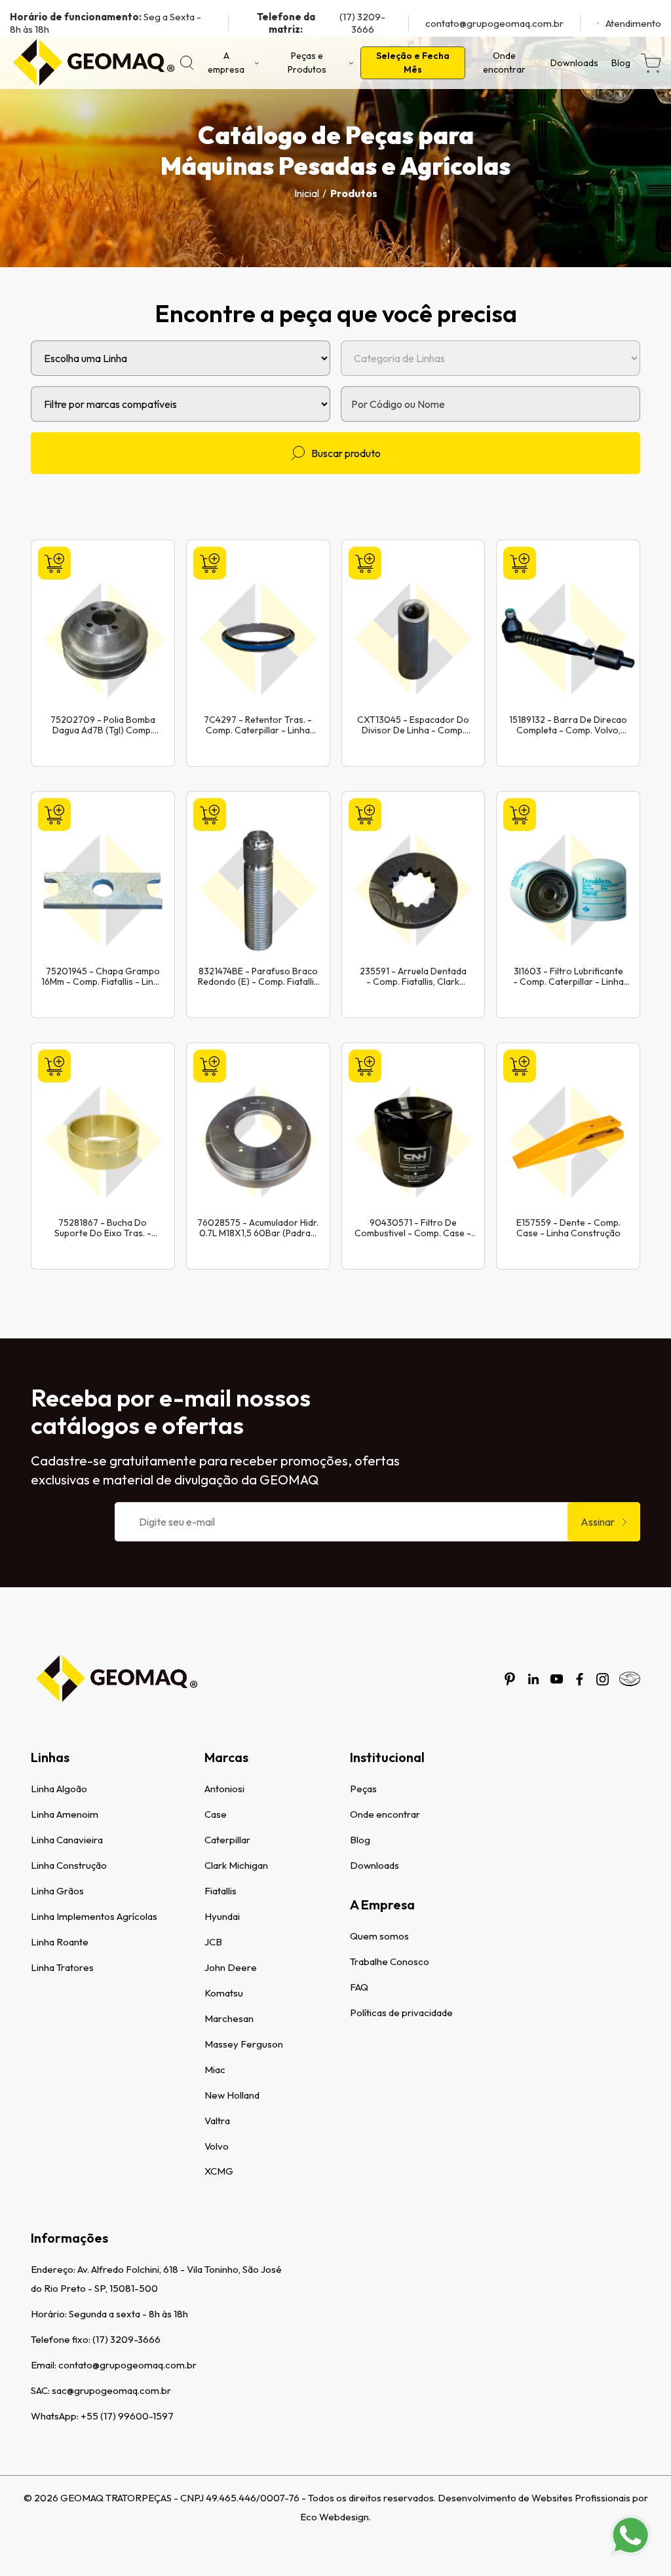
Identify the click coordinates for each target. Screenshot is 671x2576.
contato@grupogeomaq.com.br (494, 23)
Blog (621, 63)
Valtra (217, 2121)
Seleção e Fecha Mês (413, 63)
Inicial (307, 193)
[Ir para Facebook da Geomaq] (580, 1679)
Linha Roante (60, 1942)
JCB (213, 1942)
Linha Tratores (62, 1967)
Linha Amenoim (65, 1814)
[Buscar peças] (187, 63)
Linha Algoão (59, 1789)
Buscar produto (346, 453)
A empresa (226, 63)
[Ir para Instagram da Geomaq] (603, 1679)
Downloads (574, 63)
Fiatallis (220, 1891)
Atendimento (633, 23)
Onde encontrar (504, 63)
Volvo (217, 2146)
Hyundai (222, 1916)
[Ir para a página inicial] (93, 63)
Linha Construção (69, 1865)
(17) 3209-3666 (321, 23)
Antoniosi (224, 1789)
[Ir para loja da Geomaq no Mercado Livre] (630, 1679)
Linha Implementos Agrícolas (94, 1916)
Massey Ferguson (244, 2044)
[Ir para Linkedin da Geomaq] (533, 1679)
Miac (215, 2070)
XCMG (219, 2171)
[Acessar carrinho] (651, 63)
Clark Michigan (236, 1865)
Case (216, 1814)
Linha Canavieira (67, 1840)
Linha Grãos (57, 1891)
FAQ (359, 1987)
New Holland (232, 2095)
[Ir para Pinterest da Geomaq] (510, 1679)
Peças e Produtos (307, 63)
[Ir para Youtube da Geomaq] (557, 1679)
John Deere (231, 1967)
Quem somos (379, 1936)
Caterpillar (227, 1840)
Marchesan (229, 2018)
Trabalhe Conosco (390, 1961)
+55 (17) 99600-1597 (127, 2416)
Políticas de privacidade (401, 2013)
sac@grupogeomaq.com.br (111, 2390)
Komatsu (224, 1993)
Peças (363, 1789)
